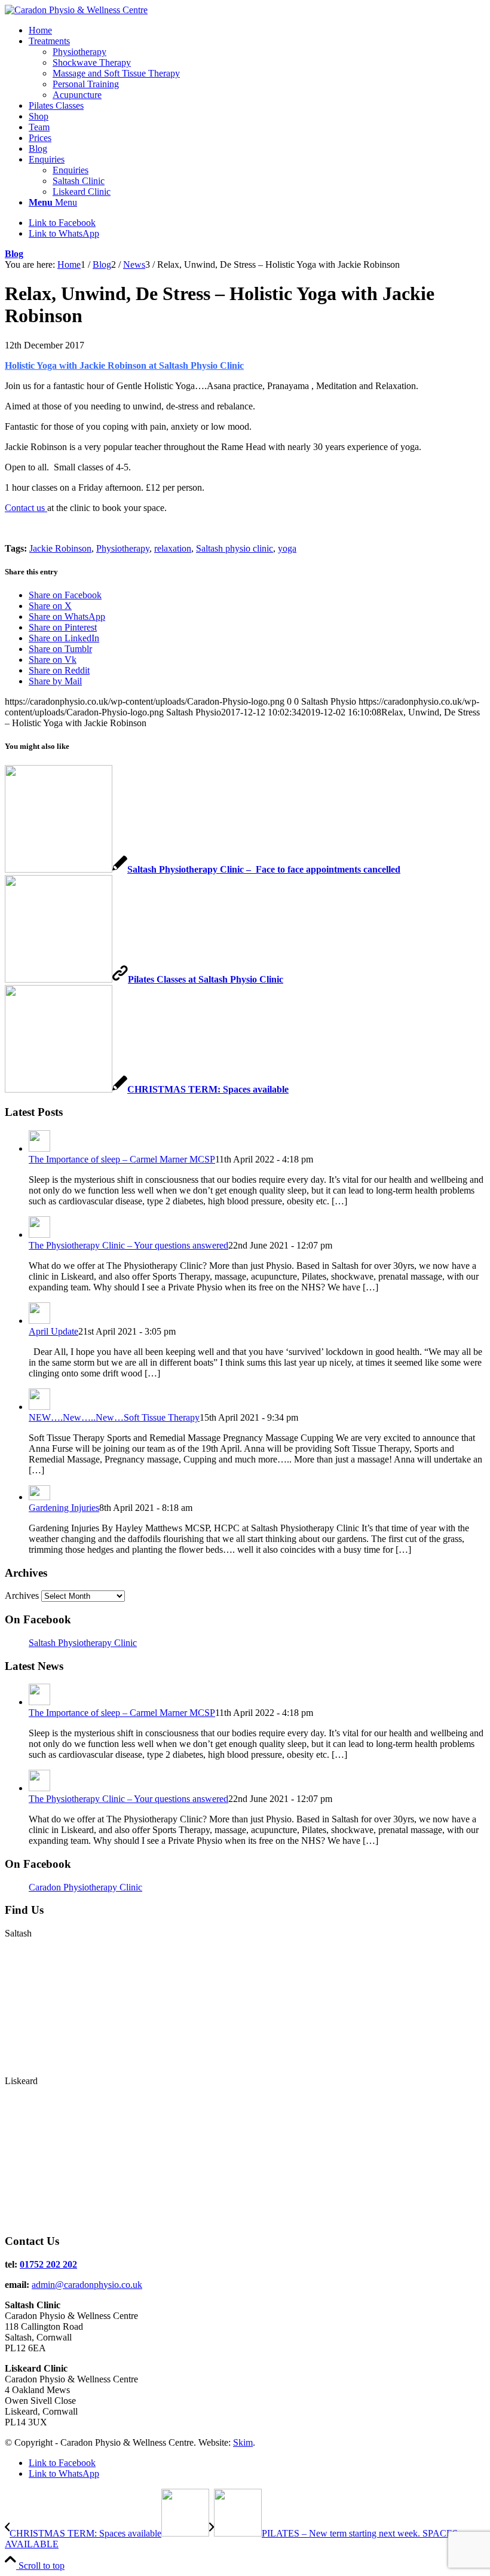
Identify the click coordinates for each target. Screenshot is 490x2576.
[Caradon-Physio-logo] (76, 10)
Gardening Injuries (64, 1508)
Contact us (26, 508)
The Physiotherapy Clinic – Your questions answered (128, 1245)
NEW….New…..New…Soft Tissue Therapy (114, 1417)
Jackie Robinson (60, 548)
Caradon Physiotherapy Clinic (85, 1887)
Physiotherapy (123, 548)
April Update (53, 1331)
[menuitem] (257, 30)
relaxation (173, 548)
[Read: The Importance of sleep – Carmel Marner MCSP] (39, 1148)
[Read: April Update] (39, 1321)
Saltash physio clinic (235, 548)
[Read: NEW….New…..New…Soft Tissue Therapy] (39, 1407)
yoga (287, 548)
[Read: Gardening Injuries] (39, 1497)
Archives (22, 1596)
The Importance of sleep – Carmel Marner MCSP (122, 1159)
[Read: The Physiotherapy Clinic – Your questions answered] (39, 1235)
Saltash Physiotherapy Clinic (83, 1643)
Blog (14, 254)
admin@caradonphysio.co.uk (87, 2285)
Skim (243, 2442)
